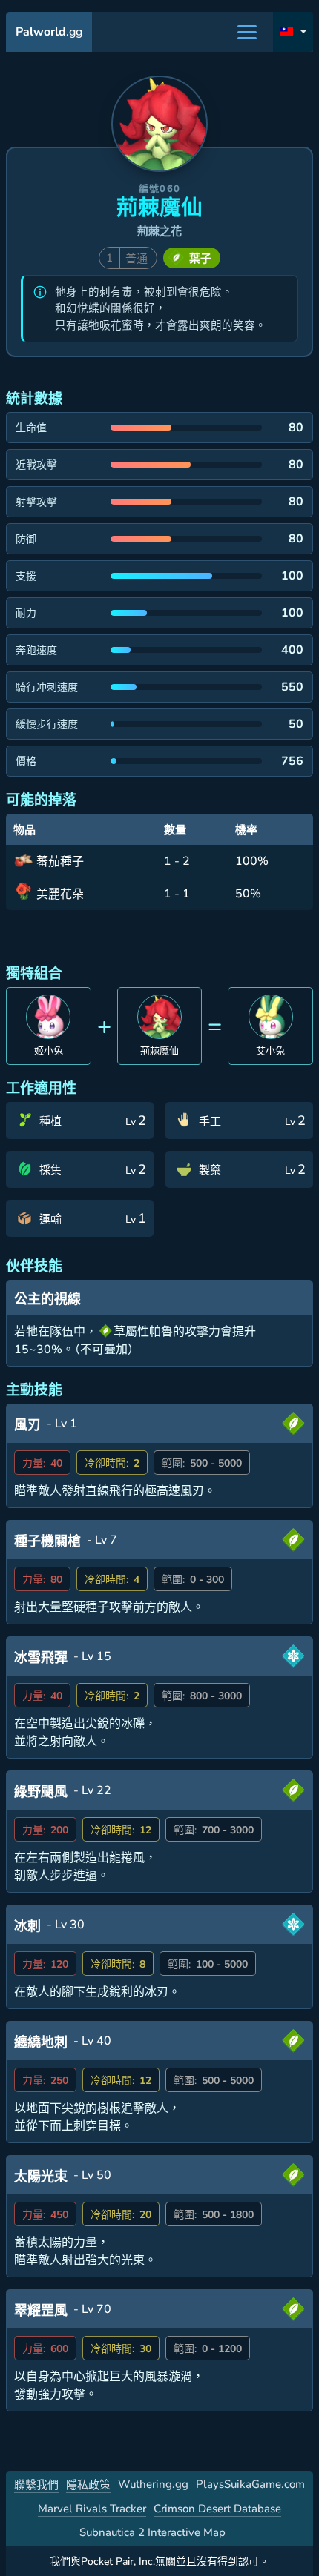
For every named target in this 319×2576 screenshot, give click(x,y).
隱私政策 (88, 2485)
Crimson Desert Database (217, 2509)
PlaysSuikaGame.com (250, 2484)
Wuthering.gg (153, 2484)
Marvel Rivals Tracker (92, 2509)
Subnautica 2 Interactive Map (152, 2532)
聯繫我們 (36, 2485)
